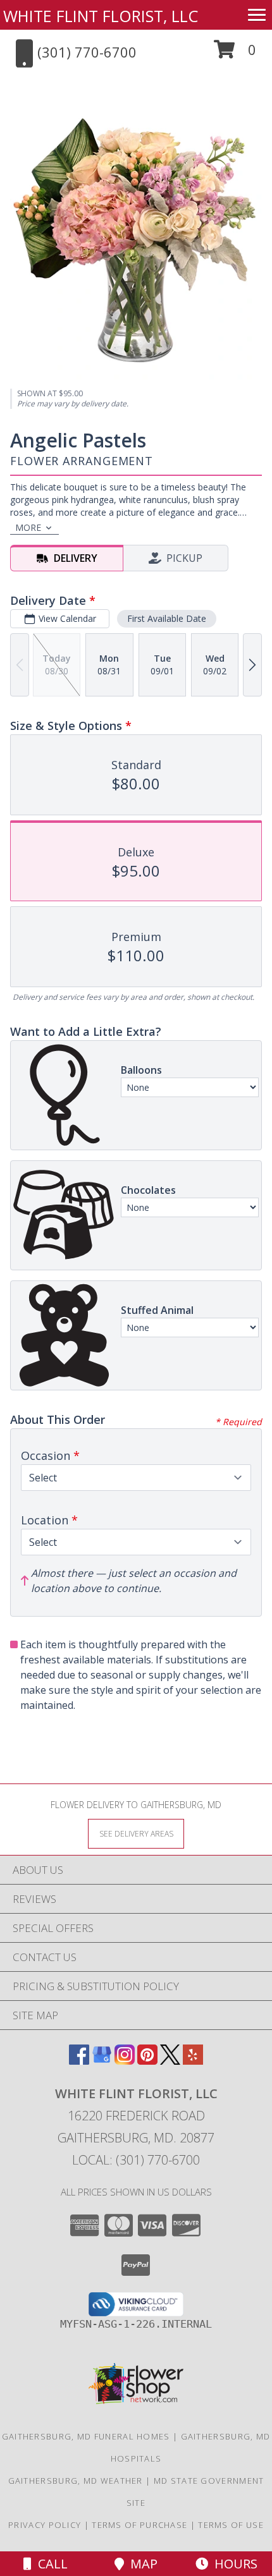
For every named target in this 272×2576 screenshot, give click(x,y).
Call (50, 2564)
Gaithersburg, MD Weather (76, 2481)
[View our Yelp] (193, 2061)
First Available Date (167, 618)
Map (141, 2564)
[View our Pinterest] (147, 2061)
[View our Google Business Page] (102, 2061)
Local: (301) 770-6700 (136, 2160)
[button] (235, 54)
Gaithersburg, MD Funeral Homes (86, 2436)
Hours (233, 2564)
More (28, 527)
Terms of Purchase (139, 2525)
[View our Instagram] (125, 2061)
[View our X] (170, 2061)
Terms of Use (231, 2525)
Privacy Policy (45, 2525)
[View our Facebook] (79, 2061)
